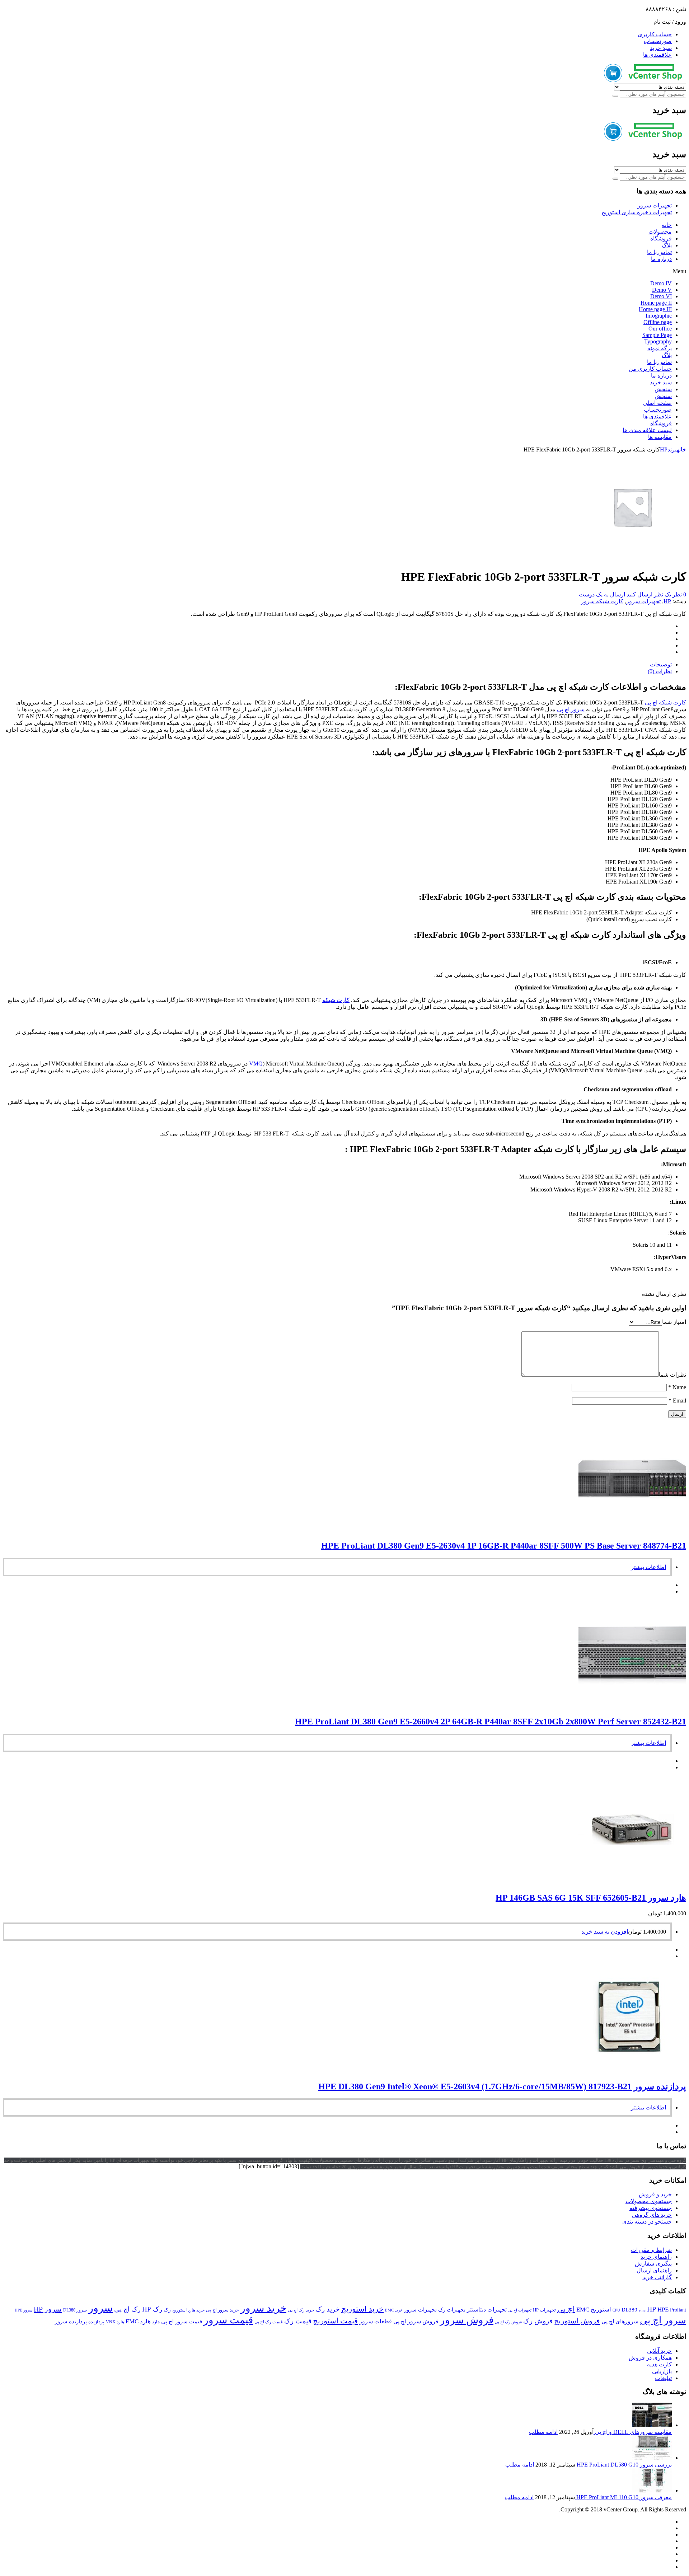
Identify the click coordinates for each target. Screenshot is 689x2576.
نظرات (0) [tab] (660, 671)
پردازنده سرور (71, 2322)
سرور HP (48, 2309)
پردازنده (96, 2322)
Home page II (656, 303)
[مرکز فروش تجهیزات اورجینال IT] (645, 80)
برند (672, 449)
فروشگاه (661, 238)
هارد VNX (115, 2322)
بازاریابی (662, 2371)
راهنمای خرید (656, 2257)
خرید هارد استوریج (188, 2310)
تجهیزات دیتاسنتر (487, 2310)
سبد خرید (661, 48)
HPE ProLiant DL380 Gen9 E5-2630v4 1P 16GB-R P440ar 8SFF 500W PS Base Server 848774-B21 (504, 1546)
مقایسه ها (660, 437)
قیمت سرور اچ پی (182, 2322)
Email (677, 1401)
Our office (660, 329)
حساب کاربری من (650, 369)
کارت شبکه (336, 1000)
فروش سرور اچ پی (416, 2321)
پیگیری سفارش (653, 2264)
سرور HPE (24, 2310)
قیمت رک (298, 2321)
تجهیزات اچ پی (520, 2310)
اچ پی (566, 2309)
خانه (667, 225)
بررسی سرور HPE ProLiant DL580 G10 (624, 2465)
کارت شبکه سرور (602, 601)
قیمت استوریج (335, 2321)
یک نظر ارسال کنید (649, 594)
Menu (679, 271)
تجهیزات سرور (655, 205)
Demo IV (661, 283)
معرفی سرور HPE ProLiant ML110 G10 (623, 2497)
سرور (100, 2308)
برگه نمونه (660, 348)
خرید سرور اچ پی (222, 2310)
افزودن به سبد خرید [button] (605, 1932)
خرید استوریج (362, 2309)
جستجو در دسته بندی (647, 2222)
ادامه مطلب (543, 2432)
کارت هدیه (659, 2364)
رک (167, 2310)
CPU (616, 2310)
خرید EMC (394, 2310)
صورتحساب (658, 41)
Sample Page (657, 335)
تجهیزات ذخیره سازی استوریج (637, 212)
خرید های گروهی (652, 2215)
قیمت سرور (228, 2320)
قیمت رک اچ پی (269, 2322)
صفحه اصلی (657, 403)
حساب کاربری (655, 34)
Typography (658, 341)
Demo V (662, 290)
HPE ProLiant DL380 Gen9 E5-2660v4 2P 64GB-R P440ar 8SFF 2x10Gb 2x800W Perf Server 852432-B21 (491, 1722)
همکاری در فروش (650, 2358)
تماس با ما (659, 252)
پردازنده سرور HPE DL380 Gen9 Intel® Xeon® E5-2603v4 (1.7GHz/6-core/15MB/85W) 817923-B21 (502, 2086)
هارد (156, 2322)
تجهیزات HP (544, 2310)
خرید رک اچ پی (301, 2310)
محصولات (660, 232)
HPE (663, 2310)
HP (664, 449)
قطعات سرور (376, 2321)
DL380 (629, 2310)
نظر (679, 594)
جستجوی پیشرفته (651, 2208)
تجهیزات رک (452, 2310)
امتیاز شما (674, 1322)
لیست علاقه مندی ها (647, 430)
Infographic (659, 316)
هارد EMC (138, 2321)
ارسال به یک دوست (602, 594)
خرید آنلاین (659, 2351)
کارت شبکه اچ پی (665, 702)
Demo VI (661, 296)
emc (642, 2310)
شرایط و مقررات (651, 2250)
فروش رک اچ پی (508, 2322)
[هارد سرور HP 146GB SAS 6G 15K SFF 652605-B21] (632, 1882)
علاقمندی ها (657, 55)
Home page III (655, 309)
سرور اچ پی (571, 709)
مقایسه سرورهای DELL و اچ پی (633, 2432)
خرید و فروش (655, 2194)
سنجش (663, 389)
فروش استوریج (577, 2321)
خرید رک (328, 2309)
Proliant (678, 2310)
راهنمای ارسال (654, 2270)
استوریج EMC (594, 2310)
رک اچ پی (127, 2309)
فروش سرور (467, 2320)
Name (677, 1387)
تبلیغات (663, 2378)
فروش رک (538, 2321)
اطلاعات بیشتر (648, 1567)
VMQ (256, 1064)
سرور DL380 (75, 2310)
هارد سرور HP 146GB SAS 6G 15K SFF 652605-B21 (591, 1898)
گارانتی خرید (657, 2277)
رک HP (152, 2309)
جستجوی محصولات (649, 2201)
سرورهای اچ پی (620, 2321)
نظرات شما (672, 1375)
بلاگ (667, 245)
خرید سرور (263, 2308)
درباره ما (661, 259)
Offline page (658, 322)
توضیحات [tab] (661, 664)
